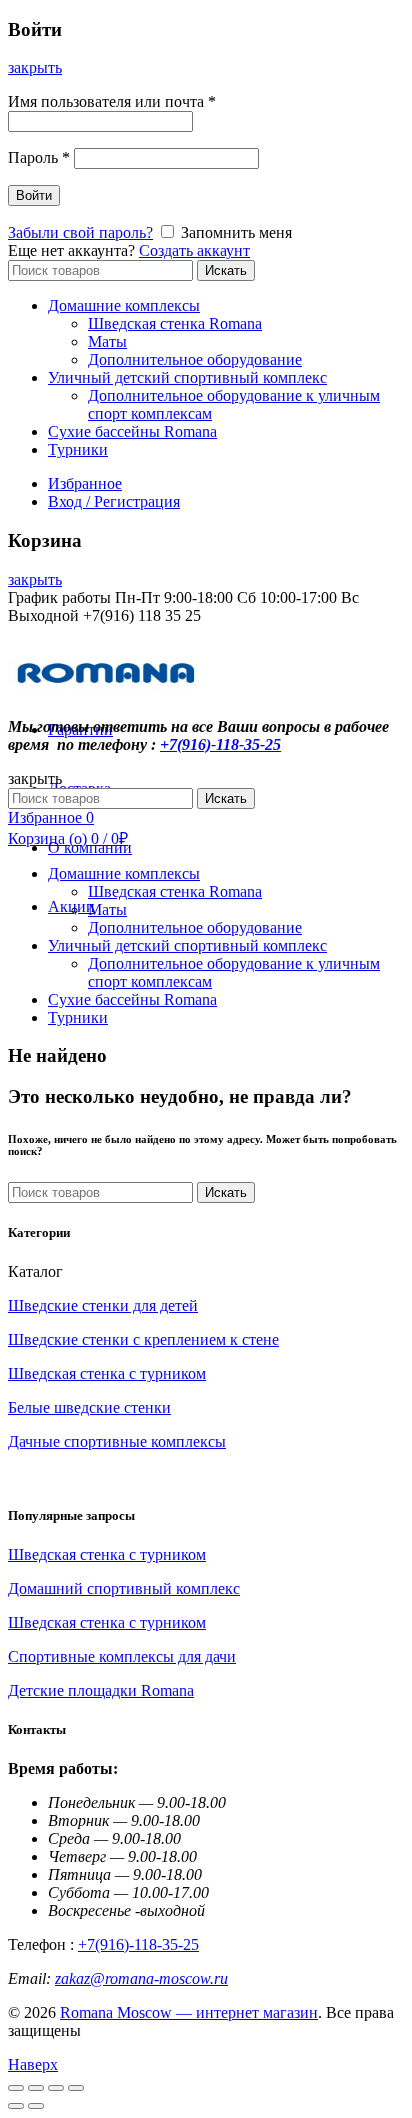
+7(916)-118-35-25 (220, 744)
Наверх (33, 2064)
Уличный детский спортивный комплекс (187, 377)
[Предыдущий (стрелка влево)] (16, 2106)
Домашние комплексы (124, 305)
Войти (34, 195)
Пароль (39, 157)
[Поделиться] (36, 2088)
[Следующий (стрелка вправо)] (36, 2106)
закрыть (35, 67)
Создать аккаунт (194, 250)
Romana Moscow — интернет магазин (189, 2012)
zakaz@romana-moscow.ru (141, 1978)
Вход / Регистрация (114, 501)
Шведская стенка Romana (175, 323)
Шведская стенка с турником (107, 1373)
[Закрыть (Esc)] (16, 2088)
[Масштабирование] (76, 2088)
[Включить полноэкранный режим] (56, 2088)
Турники (78, 449)
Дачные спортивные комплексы (117, 1441)
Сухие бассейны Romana (132, 431)
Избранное (85, 483)
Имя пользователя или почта (112, 101)
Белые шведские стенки (89, 1407)
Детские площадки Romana (101, 1690)
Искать (226, 270)
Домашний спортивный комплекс (124, 1588)
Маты (107, 341)
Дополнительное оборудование (195, 359)
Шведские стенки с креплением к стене (143, 1339)
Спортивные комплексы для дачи (122, 1656)
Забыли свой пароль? (80, 232)
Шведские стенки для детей (103, 1305)
